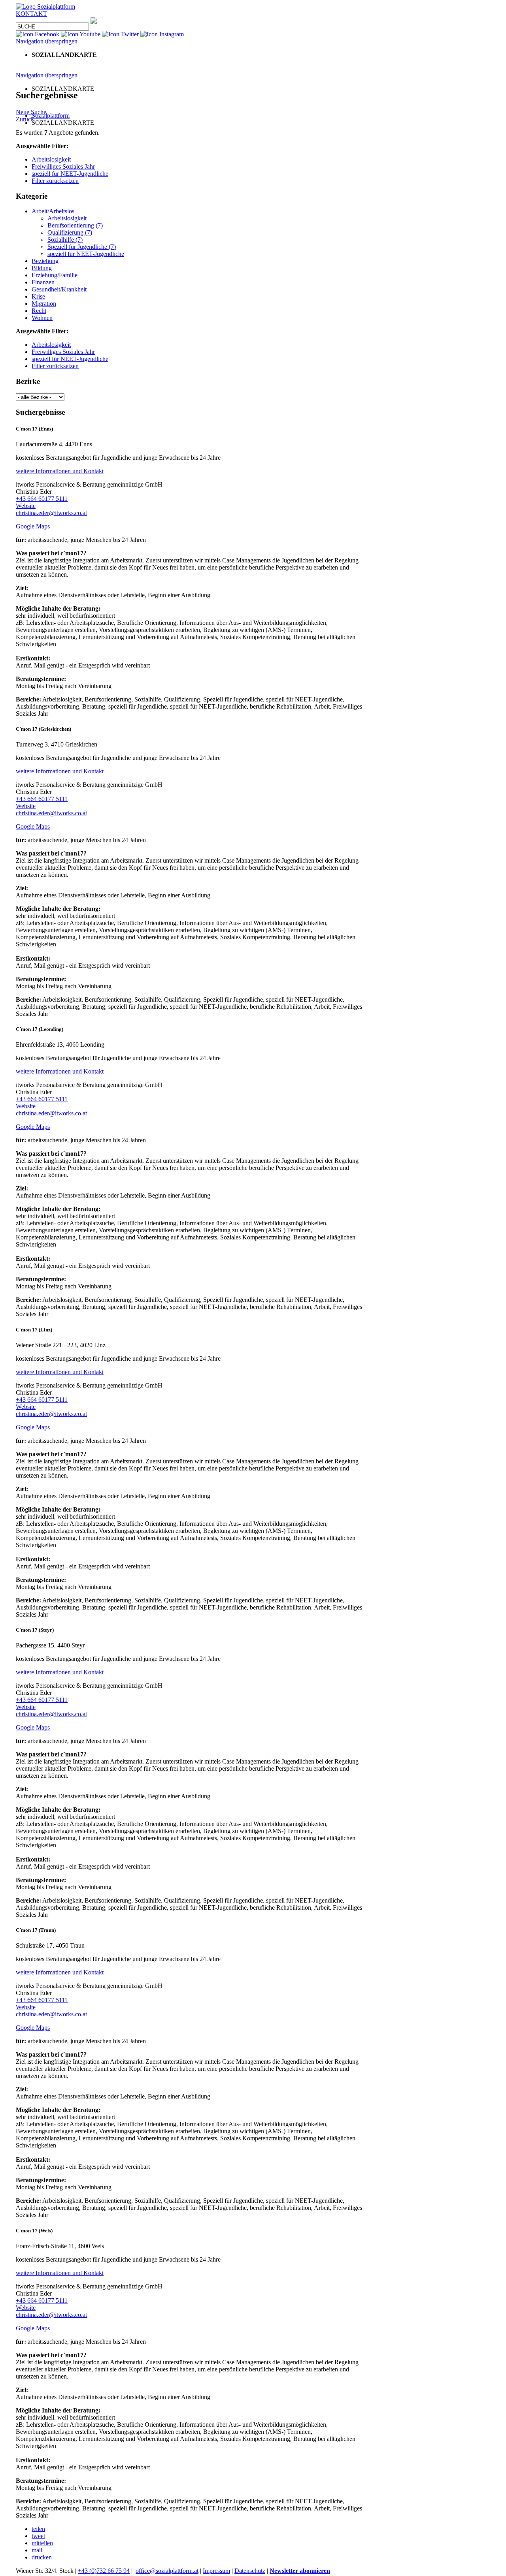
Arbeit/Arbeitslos (53, 211)
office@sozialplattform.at (167, 2571)
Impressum (216, 2571)
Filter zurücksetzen (55, 181)
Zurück (25, 119)
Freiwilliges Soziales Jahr (63, 166)
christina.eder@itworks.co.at (51, 513)
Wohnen (42, 318)
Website (26, 506)
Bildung (42, 268)
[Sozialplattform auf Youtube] (81, 34)
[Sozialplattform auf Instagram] (162, 34)
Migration (44, 304)
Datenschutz (250, 2571)
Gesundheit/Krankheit (59, 289)
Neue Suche (31, 112)
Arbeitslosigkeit (51, 159)
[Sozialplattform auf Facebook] (38, 34)
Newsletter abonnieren (300, 2571)
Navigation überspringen (47, 41)
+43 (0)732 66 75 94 (104, 2571)
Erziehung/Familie (55, 275)
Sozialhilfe (65, 240)
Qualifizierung (70, 232)
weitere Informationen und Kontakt (60, 471)
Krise (38, 296)
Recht (39, 311)
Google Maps (33, 526)
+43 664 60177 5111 (42, 499)
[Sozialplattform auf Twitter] (121, 34)
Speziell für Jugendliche (82, 247)
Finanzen (43, 282)
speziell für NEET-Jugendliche (70, 174)
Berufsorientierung (75, 225)
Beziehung (45, 261)
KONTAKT (31, 14)
